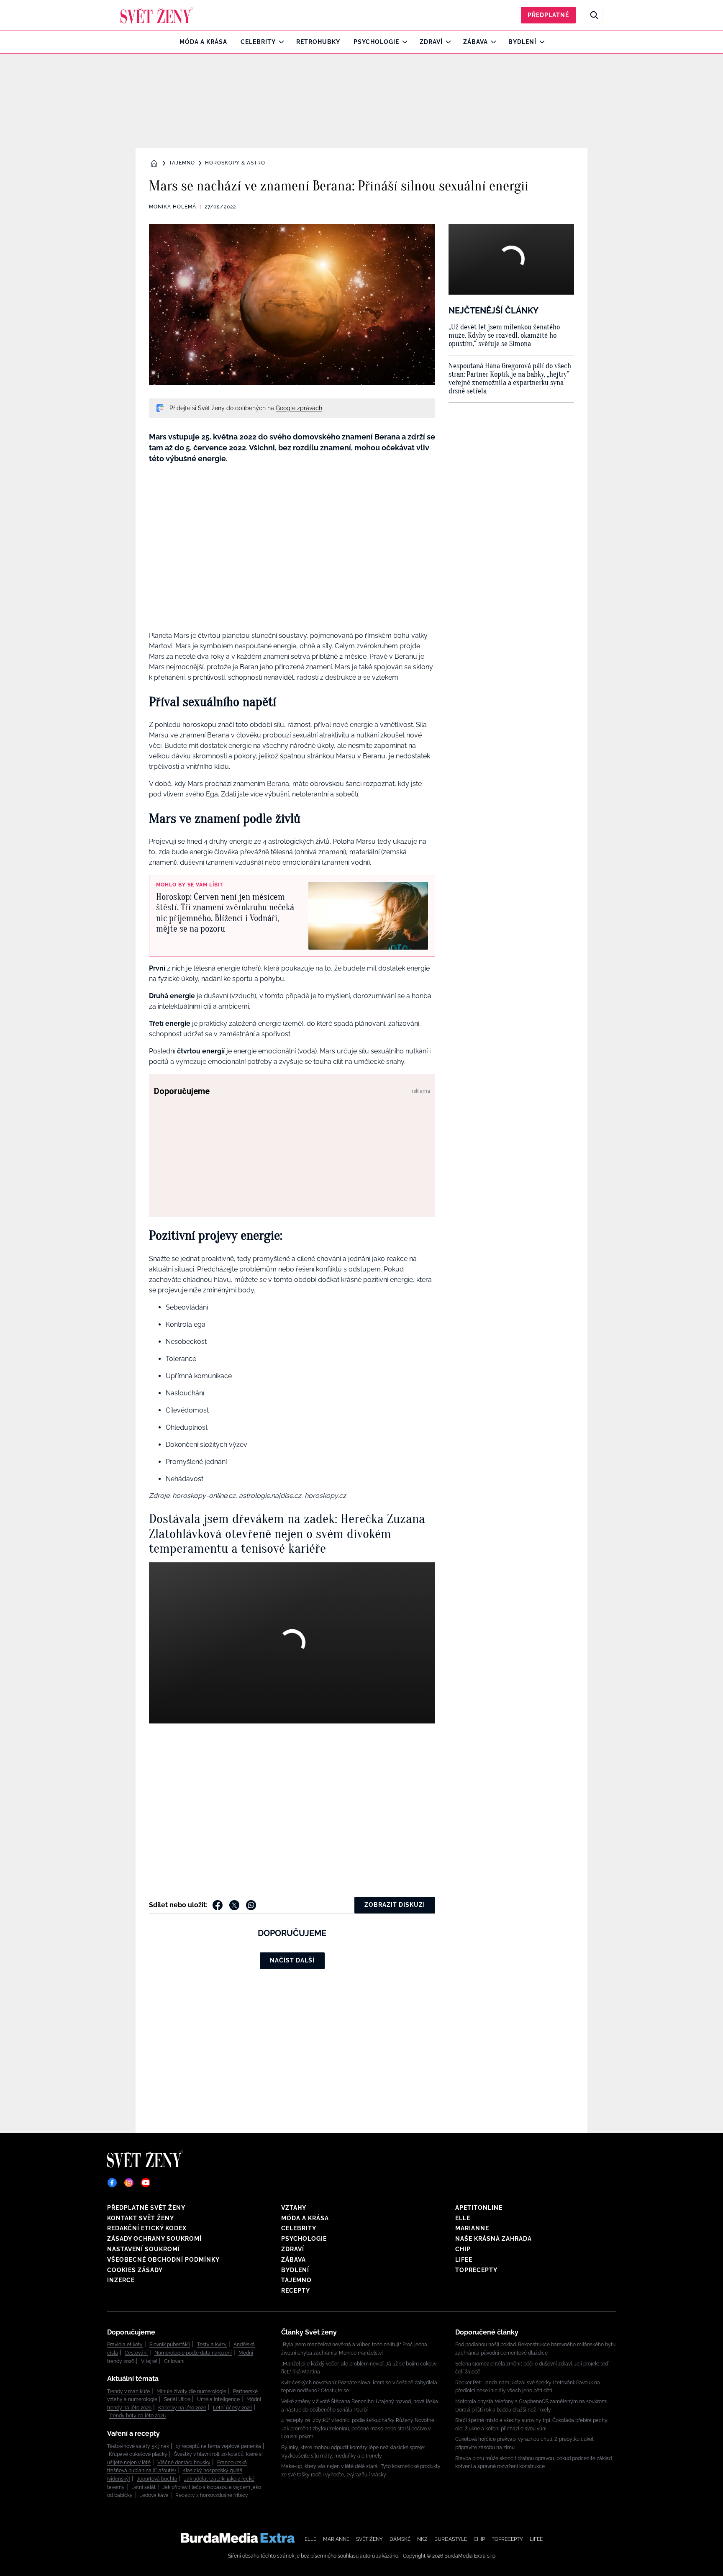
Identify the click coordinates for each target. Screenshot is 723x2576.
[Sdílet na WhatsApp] (251, 1905)
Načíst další (292, 1960)
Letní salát (144, 2487)
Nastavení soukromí (144, 2249)
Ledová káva (154, 2495)
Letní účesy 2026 (233, 2408)
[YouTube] (146, 2183)
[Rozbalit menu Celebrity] (279, 42)
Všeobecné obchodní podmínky (163, 2260)
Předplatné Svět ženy (146, 2208)
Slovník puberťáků (170, 2345)
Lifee (464, 2260)
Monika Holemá (173, 207)
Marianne (472, 2228)
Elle (463, 2218)
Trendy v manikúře (128, 2391)
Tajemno (182, 163)
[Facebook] (112, 2183)
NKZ (422, 2539)
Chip (463, 2249)
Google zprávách (299, 408)
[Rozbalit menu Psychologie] (403, 42)
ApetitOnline (479, 2208)
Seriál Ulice (177, 2399)
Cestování (136, 2353)
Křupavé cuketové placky (138, 2454)
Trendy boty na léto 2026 (137, 2416)
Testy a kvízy (212, 2345)
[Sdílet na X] (234, 1905)
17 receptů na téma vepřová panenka (218, 2446)
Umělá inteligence (218, 2399)
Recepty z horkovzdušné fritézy (212, 2495)
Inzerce (121, 2280)
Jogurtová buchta (157, 2479)
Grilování (174, 2361)
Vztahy (294, 2208)
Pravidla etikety (125, 2345)
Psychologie (376, 42)
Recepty (296, 2291)
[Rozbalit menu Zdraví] (446, 42)
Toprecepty (476, 2270)
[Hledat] (594, 15)
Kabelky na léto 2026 (182, 2408)
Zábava (476, 42)
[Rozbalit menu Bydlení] (540, 42)
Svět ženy (369, 2539)
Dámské (400, 2539)
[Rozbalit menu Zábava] (491, 42)
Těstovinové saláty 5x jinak (138, 2446)
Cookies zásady (135, 2270)
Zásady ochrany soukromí (154, 2239)
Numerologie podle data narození (193, 2353)
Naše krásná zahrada (494, 2239)
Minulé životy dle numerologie (191, 2391)
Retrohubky (318, 42)
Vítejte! (149, 2361)
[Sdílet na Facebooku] (218, 1905)
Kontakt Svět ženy (141, 2218)
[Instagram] (129, 2183)
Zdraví (431, 42)
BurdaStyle (451, 2539)
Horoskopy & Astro (235, 163)
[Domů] (157, 15)
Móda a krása (203, 42)
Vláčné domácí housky (184, 2463)
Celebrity (258, 42)
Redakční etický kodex (147, 2228)
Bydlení (522, 42)
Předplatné (548, 15)
